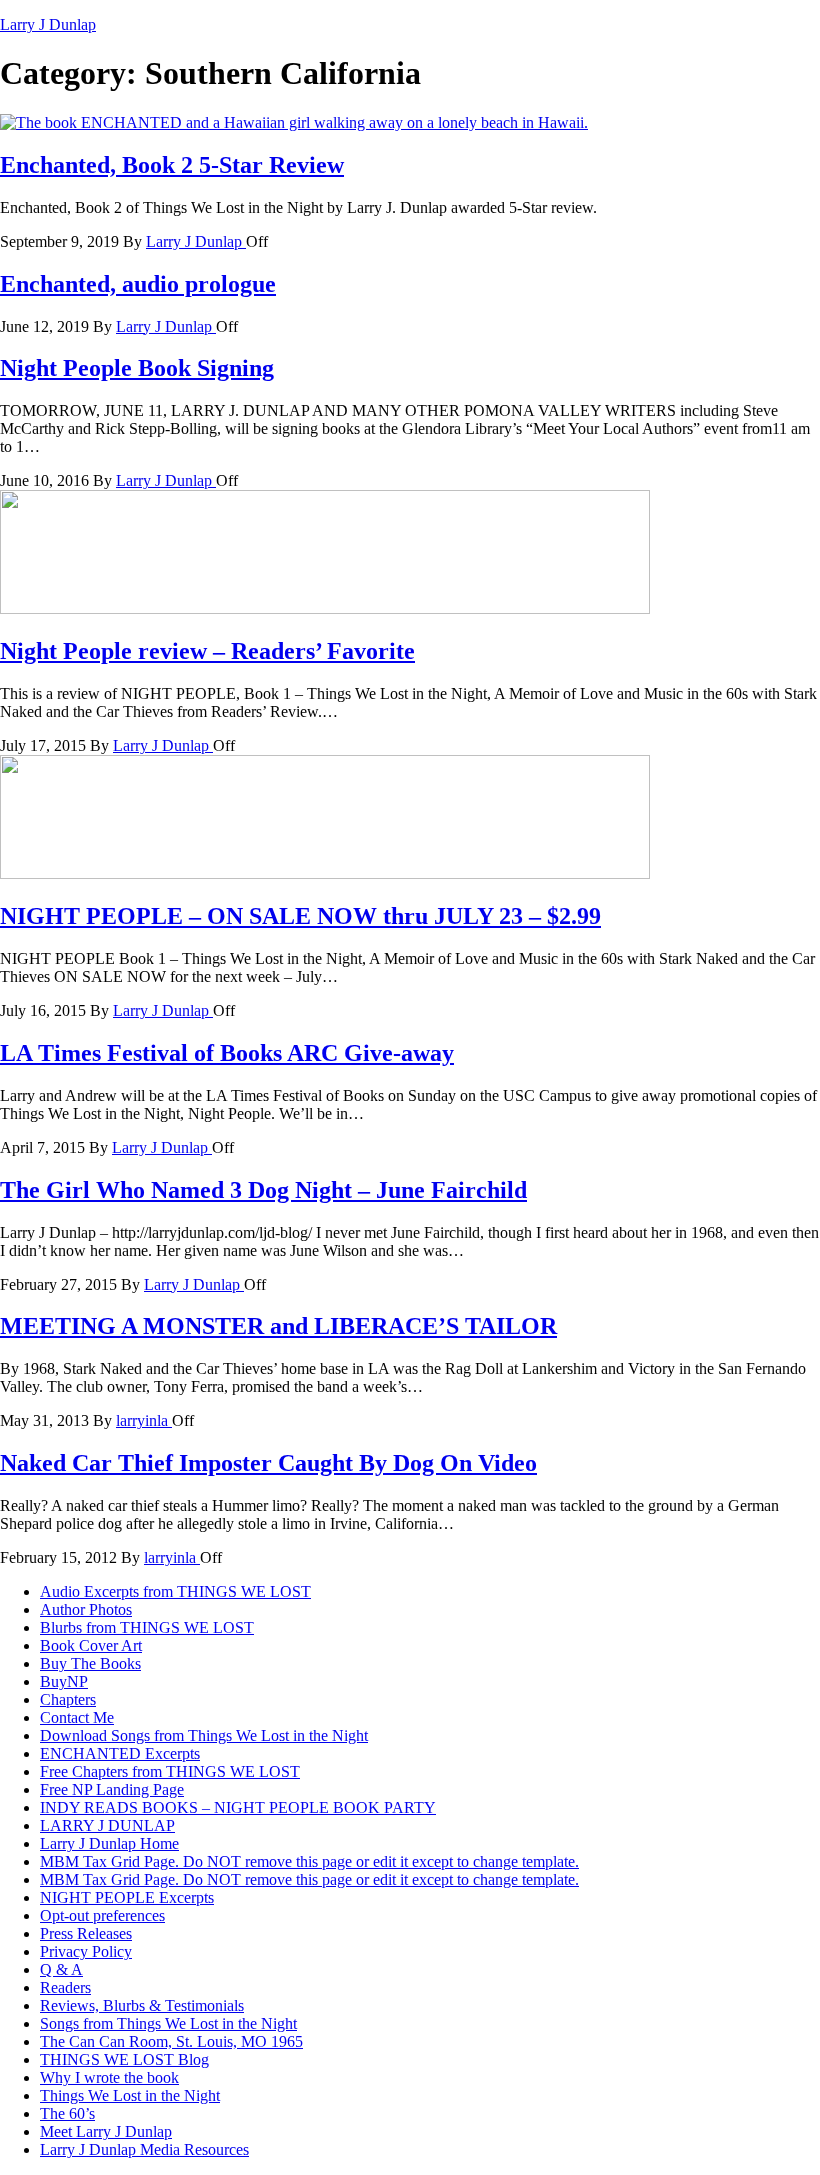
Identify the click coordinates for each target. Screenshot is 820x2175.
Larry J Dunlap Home (109, 1843)
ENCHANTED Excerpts (120, 1753)
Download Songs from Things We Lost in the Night (204, 1735)
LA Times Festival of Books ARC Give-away (227, 1053)
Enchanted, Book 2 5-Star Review (172, 165)
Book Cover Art (91, 1645)
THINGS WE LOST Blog (124, 2059)
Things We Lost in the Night (130, 2095)
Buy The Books (90, 1663)
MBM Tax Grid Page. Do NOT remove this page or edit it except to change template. (309, 1861)
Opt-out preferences (102, 1915)
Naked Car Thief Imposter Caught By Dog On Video (268, 1463)
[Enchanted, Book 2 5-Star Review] (294, 122)
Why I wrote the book (109, 2077)
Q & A (61, 1969)
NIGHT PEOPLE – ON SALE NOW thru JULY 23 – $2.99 (300, 916)
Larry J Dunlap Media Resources (144, 2149)
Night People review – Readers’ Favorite (207, 651)
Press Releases (86, 1933)
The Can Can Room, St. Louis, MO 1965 (171, 2041)
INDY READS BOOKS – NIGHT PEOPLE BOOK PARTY (238, 1807)
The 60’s (67, 2113)
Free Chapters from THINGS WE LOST (170, 1771)
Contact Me (77, 1717)
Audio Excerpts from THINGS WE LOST (175, 1591)
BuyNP (64, 1681)
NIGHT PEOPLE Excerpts (127, 1897)
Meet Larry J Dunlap (106, 2131)
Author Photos (86, 1609)
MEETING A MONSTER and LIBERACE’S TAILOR (278, 1326)
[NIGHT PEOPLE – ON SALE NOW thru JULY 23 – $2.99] (325, 873)
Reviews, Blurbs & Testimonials (142, 2005)
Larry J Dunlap (48, 24)
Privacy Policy (86, 1951)
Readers (65, 1987)
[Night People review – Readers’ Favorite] (325, 608)
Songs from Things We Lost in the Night (168, 2023)
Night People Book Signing (137, 368)
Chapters (68, 1699)
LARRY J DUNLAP (107, 1825)
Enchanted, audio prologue (138, 284)
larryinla (144, 1420)
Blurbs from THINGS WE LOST (147, 1627)
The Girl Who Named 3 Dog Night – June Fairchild (263, 1190)
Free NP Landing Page (112, 1789)
